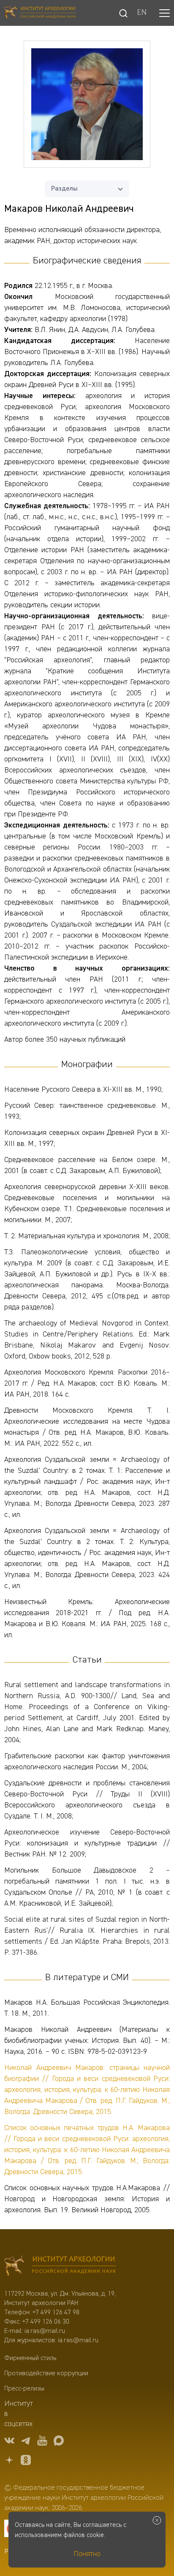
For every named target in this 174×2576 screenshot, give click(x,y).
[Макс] (59, 2442)
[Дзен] (9, 2461)
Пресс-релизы (24, 2389)
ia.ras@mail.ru (45, 2331)
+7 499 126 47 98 (56, 2313)
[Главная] (40, 13)
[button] (164, 13)
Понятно (87, 2554)
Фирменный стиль (30, 2358)
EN (142, 13)
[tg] (26, 2442)
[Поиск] (123, 13)
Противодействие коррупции (46, 2374)
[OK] (26, 2461)
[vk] (9, 2442)
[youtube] (42, 2442)
